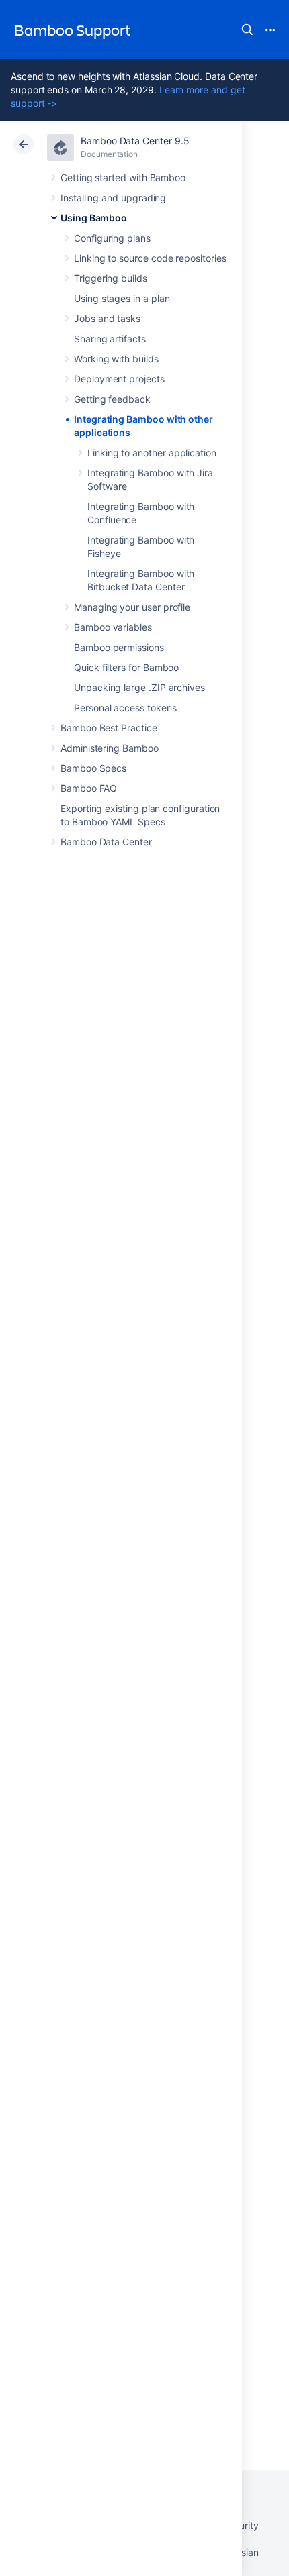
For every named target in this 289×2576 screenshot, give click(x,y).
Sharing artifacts (110, 339)
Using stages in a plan (122, 298)
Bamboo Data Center (106, 842)
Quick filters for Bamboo (126, 667)
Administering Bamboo (110, 748)
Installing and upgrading (113, 198)
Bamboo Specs (93, 768)
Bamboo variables (113, 627)
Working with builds (116, 359)
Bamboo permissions (119, 647)
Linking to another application (152, 453)
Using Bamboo (94, 218)
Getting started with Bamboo (123, 177)
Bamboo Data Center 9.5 (135, 141)
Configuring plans (112, 238)
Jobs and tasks (107, 318)
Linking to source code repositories (150, 258)
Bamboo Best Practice (109, 728)
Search (247, 30)
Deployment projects (119, 379)
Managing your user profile (132, 607)
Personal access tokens (125, 708)
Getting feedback (112, 399)
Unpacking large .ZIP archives (139, 687)
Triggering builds (111, 278)
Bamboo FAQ (89, 788)
